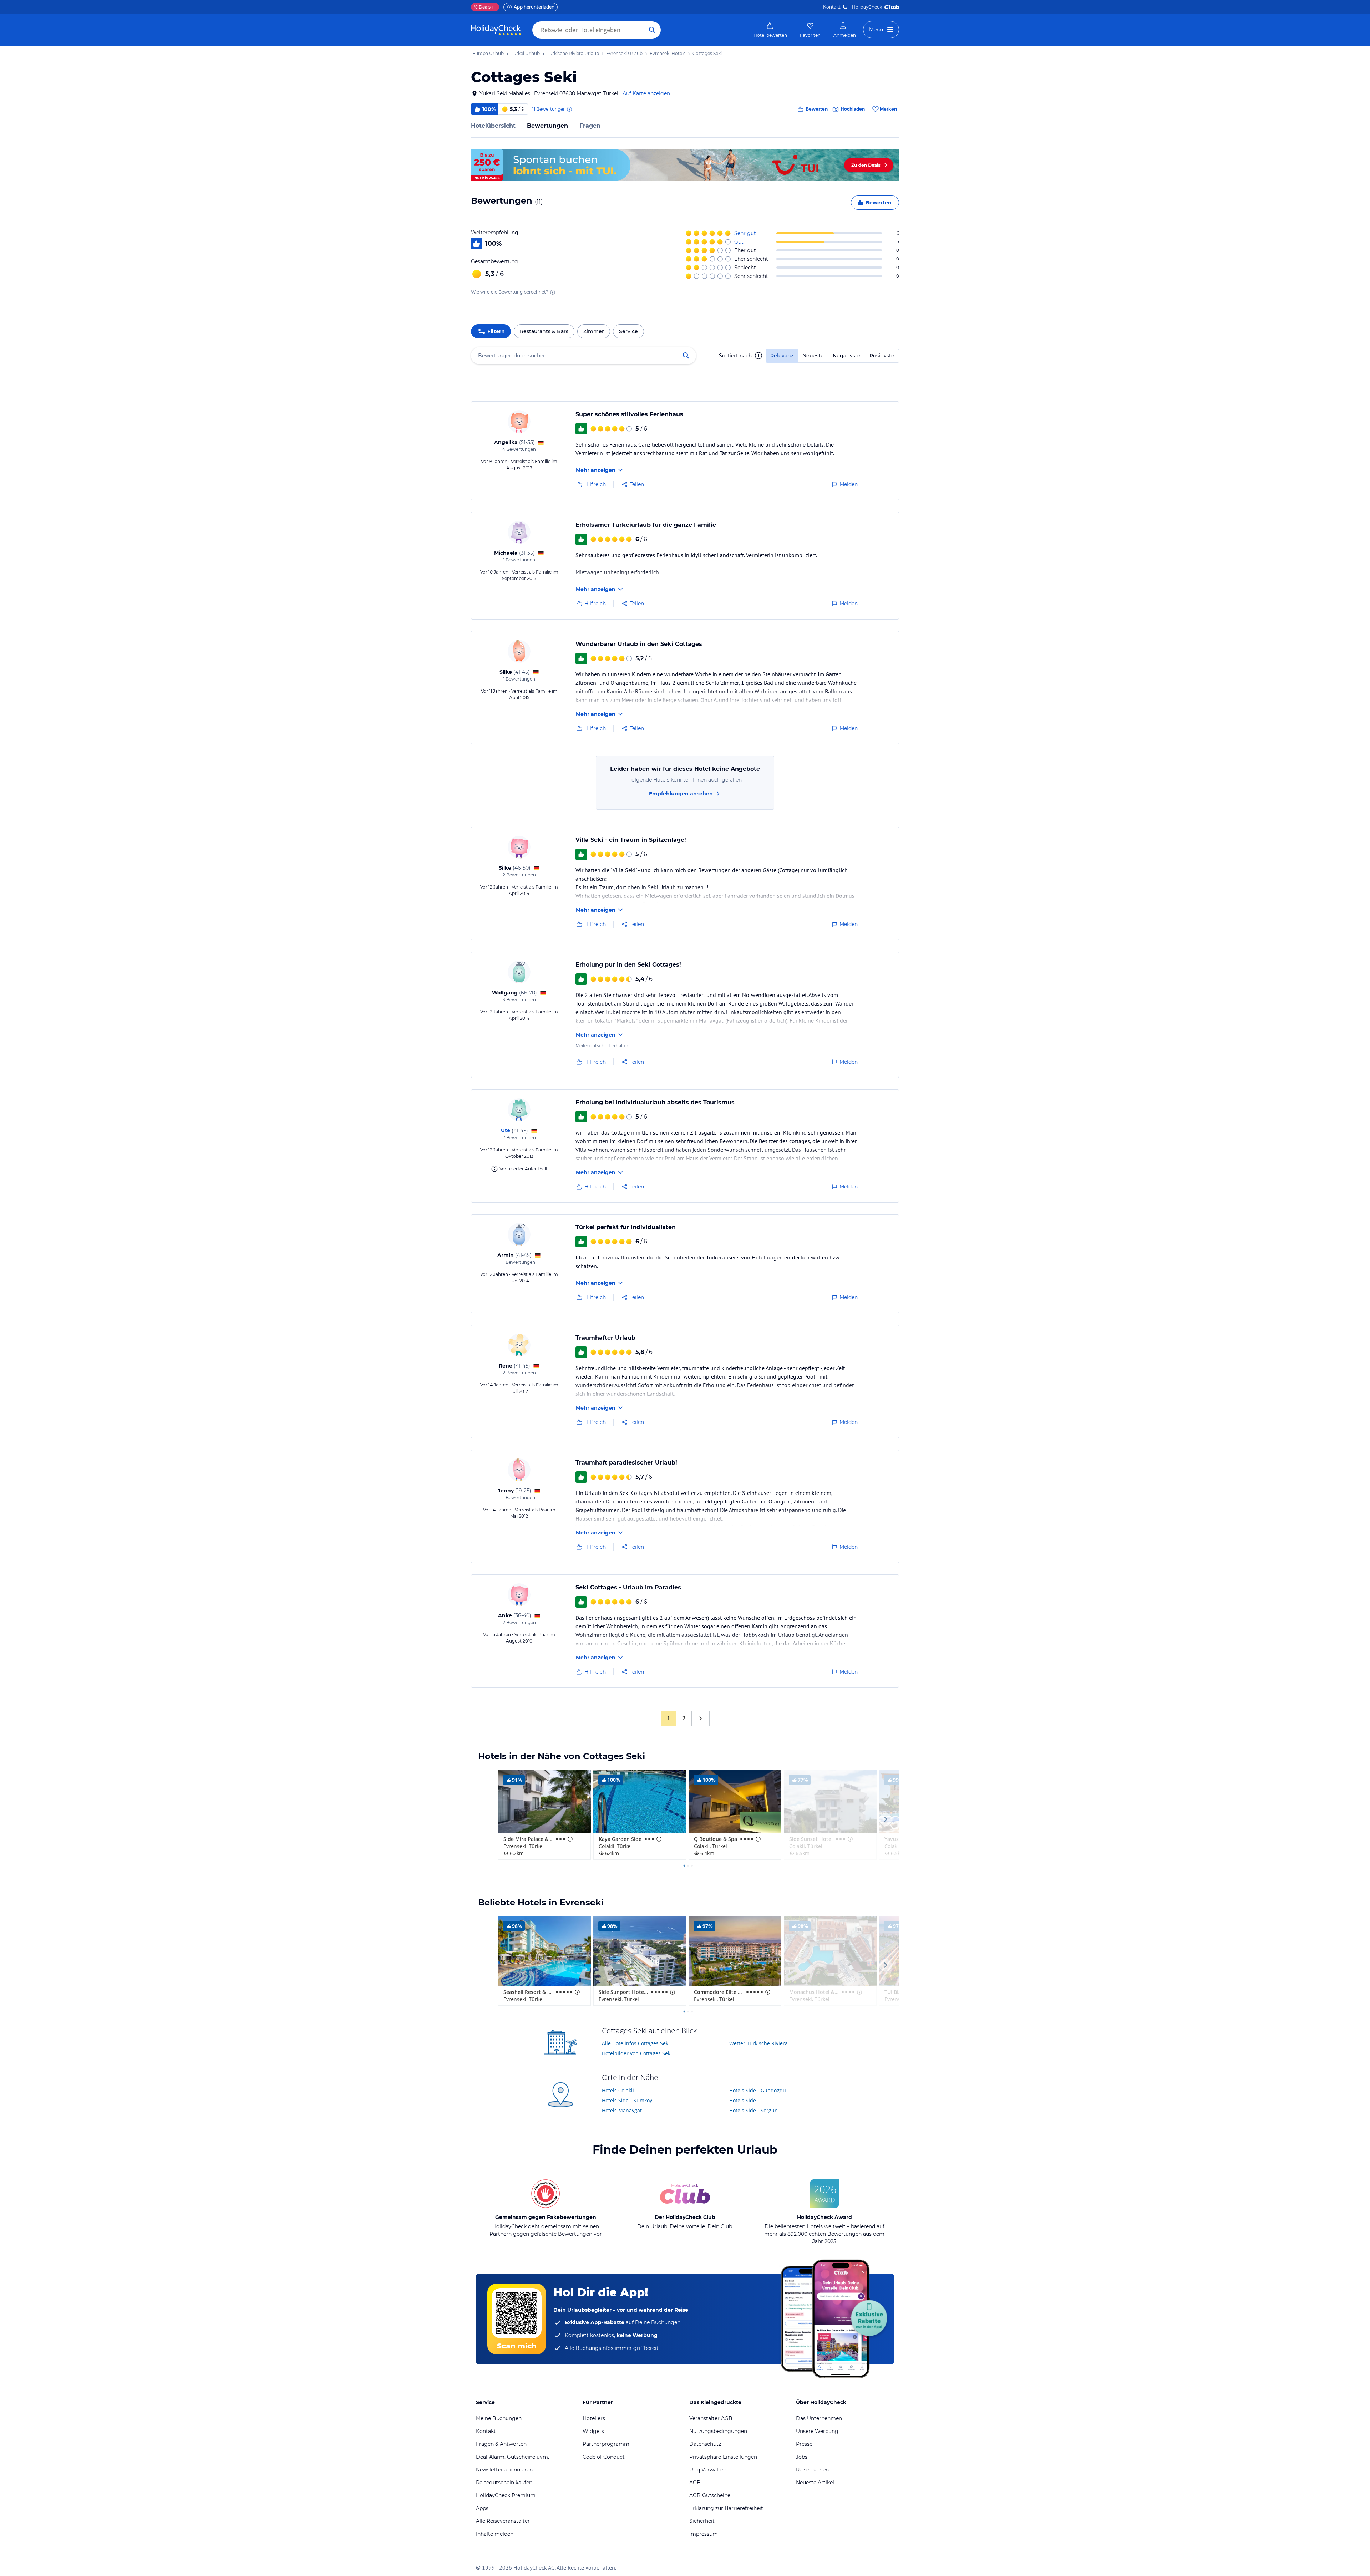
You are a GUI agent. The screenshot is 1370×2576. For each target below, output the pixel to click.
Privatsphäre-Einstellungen (723, 2457)
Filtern (496, 331)
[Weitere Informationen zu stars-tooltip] (569, 1839)
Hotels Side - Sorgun (753, 2110)
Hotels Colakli (618, 2090)
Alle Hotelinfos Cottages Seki (636, 2043)
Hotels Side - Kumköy (627, 2100)
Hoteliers (594, 2418)
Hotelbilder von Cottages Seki (637, 2053)
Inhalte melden (495, 2534)
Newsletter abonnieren (504, 2470)
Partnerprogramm (606, 2444)
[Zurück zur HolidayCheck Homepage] (496, 30)
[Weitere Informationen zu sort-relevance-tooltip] (758, 356)
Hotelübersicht (493, 126)
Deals (482, 7)
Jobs (802, 2457)
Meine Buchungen (499, 2418)
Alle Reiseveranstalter (503, 2521)
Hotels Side (743, 2100)
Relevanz (782, 356)
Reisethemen (812, 2470)
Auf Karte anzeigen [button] (646, 93)
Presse (804, 2444)
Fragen (590, 126)
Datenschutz (705, 2444)
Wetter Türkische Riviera (758, 2043)
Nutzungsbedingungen (718, 2431)
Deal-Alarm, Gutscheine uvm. (513, 2457)
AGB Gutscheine (710, 2495)
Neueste (813, 356)
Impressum (704, 2534)
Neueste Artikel (815, 2483)
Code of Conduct (604, 2457)
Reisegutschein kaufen (504, 2483)
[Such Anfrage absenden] (652, 30)
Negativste (847, 356)
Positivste (882, 356)
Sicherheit (702, 2521)
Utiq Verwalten (708, 2470)
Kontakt (832, 7)
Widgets (593, 2431)
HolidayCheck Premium (506, 2495)
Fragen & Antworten (501, 2444)
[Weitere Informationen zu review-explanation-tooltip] (569, 109)
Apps (482, 2508)
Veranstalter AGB (711, 2418)
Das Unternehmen (819, 2418)
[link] (770, 30)
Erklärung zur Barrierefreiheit (726, 2508)
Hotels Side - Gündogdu (758, 2090)
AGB (695, 2483)
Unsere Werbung (817, 2431)
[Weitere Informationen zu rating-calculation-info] (553, 292)
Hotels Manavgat (622, 2110)
